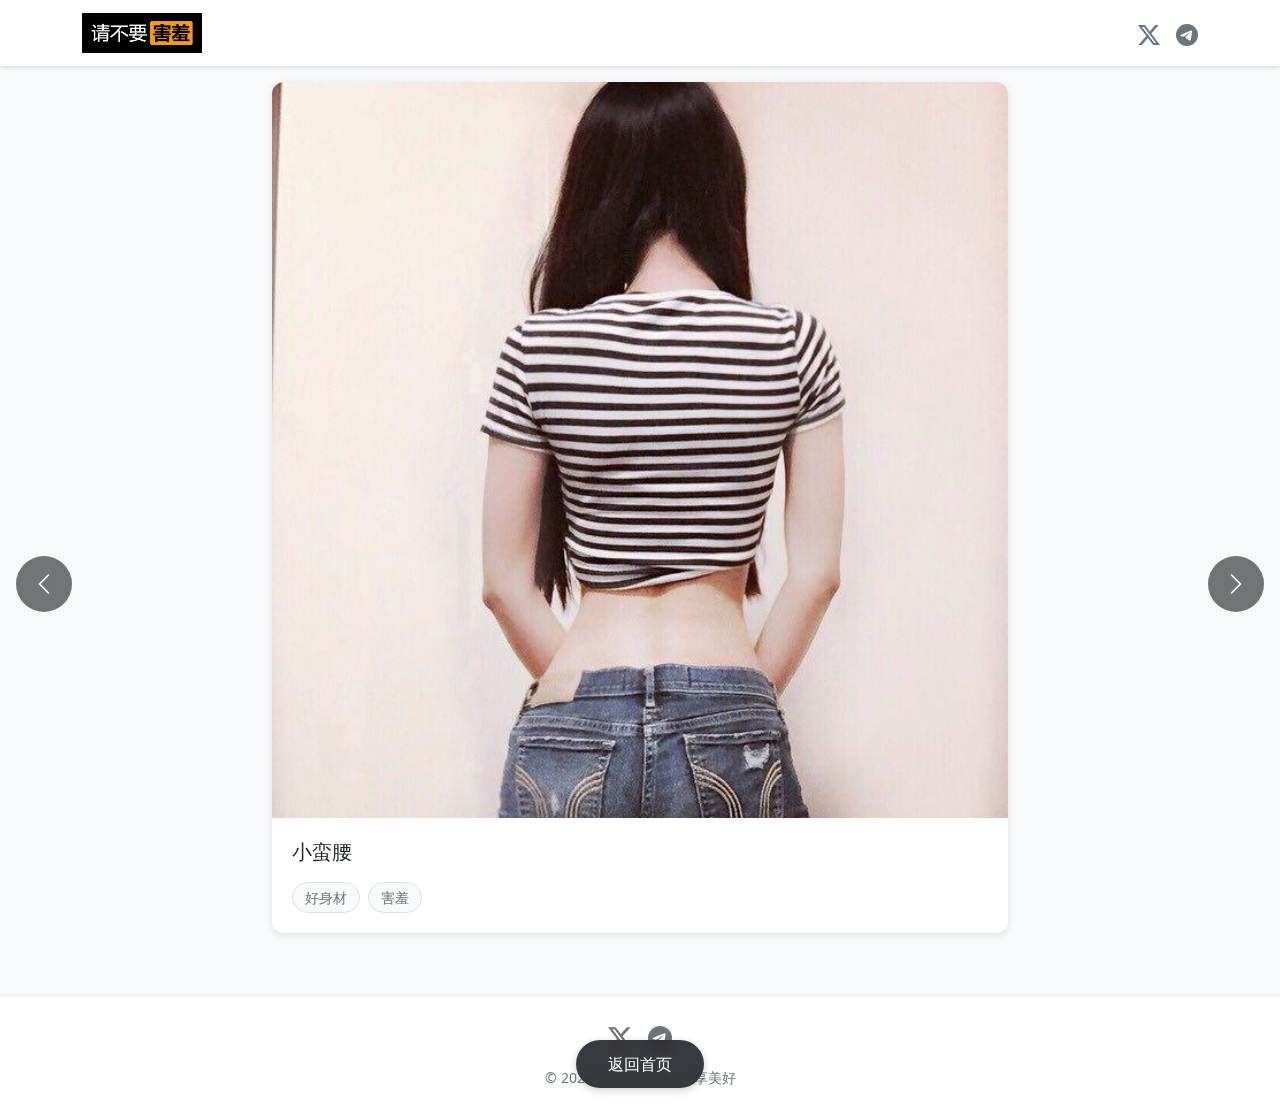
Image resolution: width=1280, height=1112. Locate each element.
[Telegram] (1187, 33)
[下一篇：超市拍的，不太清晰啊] (1236, 584)
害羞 (395, 897)
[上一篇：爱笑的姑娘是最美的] (44, 584)
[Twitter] (1149, 33)
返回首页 (640, 1064)
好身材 (326, 897)
